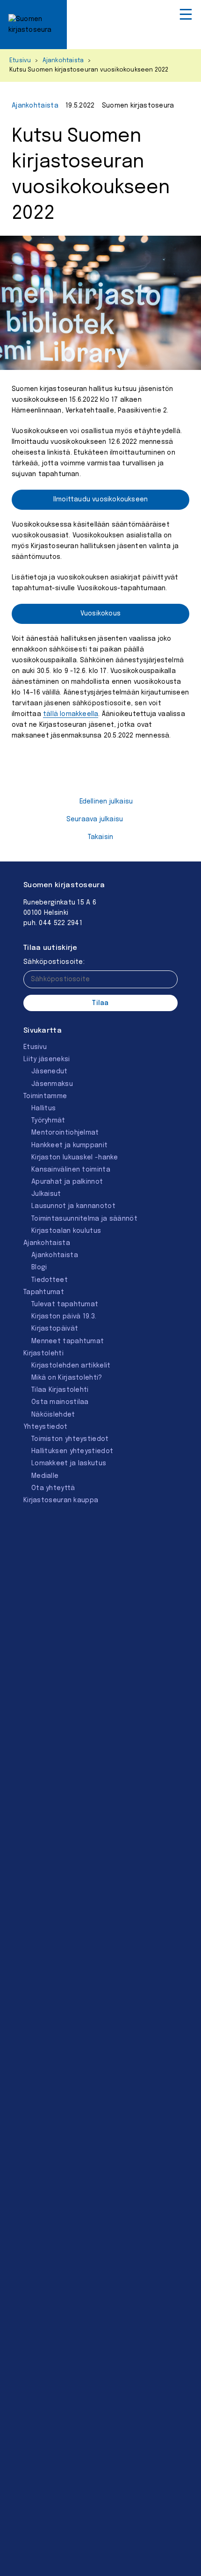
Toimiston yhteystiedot (70, 1439)
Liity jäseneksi (47, 1059)
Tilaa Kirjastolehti (60, 1390)
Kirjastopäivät (55, 1329)
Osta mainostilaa (60, 1402)
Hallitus (43, 1108)
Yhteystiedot (46, 1427)
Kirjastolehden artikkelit (71, 1366)
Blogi (39, 1267)
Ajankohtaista (63, 61)
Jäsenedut (50, 1071)
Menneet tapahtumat (68, 1341)
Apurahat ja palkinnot (67, 1182)
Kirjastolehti (43, 1353)
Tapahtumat (44, 1292)
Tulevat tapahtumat (65, 1304)
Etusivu (20, 61)
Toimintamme (45, 1096)
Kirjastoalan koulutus (66, 1231)
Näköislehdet (53, 1415)
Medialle (45, 1476)
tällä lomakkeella (71, 714)
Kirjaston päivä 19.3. (64, 1317)
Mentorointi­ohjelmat (65, 1133)
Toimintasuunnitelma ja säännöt (84, 1219)
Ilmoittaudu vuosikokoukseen (100, 499)
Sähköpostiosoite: (54, 962)
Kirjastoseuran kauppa (61, 1500)
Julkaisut (46, 1194)
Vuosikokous (100, 614)
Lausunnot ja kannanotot (73, 1206)
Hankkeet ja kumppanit (69, 1145)
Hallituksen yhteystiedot (72, 1451)
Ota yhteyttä (53, 1488)
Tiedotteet (50, 1280)
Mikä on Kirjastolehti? (67, 1378)
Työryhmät (48, 1121)
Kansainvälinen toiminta (71, 1170)
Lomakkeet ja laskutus (69, 1463)
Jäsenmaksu (52, 1084)
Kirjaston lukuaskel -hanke (75, 1158)
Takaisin (101, 837)
